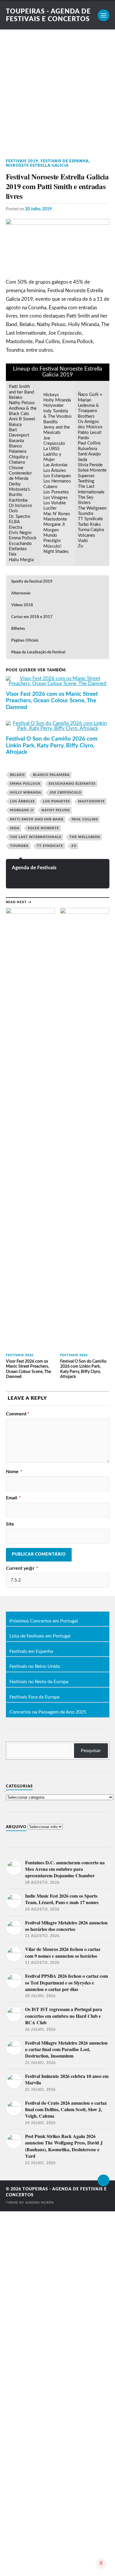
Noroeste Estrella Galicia (37, 166)
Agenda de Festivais (34, 868)
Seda (15, 828)
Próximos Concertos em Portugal (44, 1621)
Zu (74, 846)
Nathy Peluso (56, 810)
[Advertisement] (57, 90)
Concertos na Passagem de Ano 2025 (48, 1712)
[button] (57, 582)
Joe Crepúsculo (65, 793)
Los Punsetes (56, 801)
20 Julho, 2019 (38, 209)
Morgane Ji (22, 810)
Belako (17, 775)
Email (13, 1498)
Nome (14, 1472)
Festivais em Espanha (31, 1652)
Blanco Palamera (51, 775)
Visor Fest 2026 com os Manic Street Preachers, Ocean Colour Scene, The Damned (52, 701)
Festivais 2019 (22, 161)
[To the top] (103, 2180)
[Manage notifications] (101, 2563)
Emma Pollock (25, 784)
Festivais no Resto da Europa (39, 1682)
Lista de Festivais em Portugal (40, 1636)
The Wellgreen (85, 837)
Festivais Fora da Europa (34, 1697)
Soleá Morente (43, 828)
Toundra (19, 846)
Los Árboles (22, 801)
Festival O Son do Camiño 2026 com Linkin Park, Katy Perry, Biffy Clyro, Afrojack (52, 746)
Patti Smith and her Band (37, 819)
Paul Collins (85, 819)
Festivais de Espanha (65, 161)
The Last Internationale (36, 837)
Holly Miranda (26, 793)
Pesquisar (91, 1751)
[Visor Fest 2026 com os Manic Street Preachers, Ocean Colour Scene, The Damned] (58, 683)
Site (10, 1524)
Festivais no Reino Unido (35, 1667)
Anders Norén (40, 2203)
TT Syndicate (50, 846)
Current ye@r (22, 1568)
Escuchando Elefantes (72, 784)
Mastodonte (91, 801)
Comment (18, 1414)
